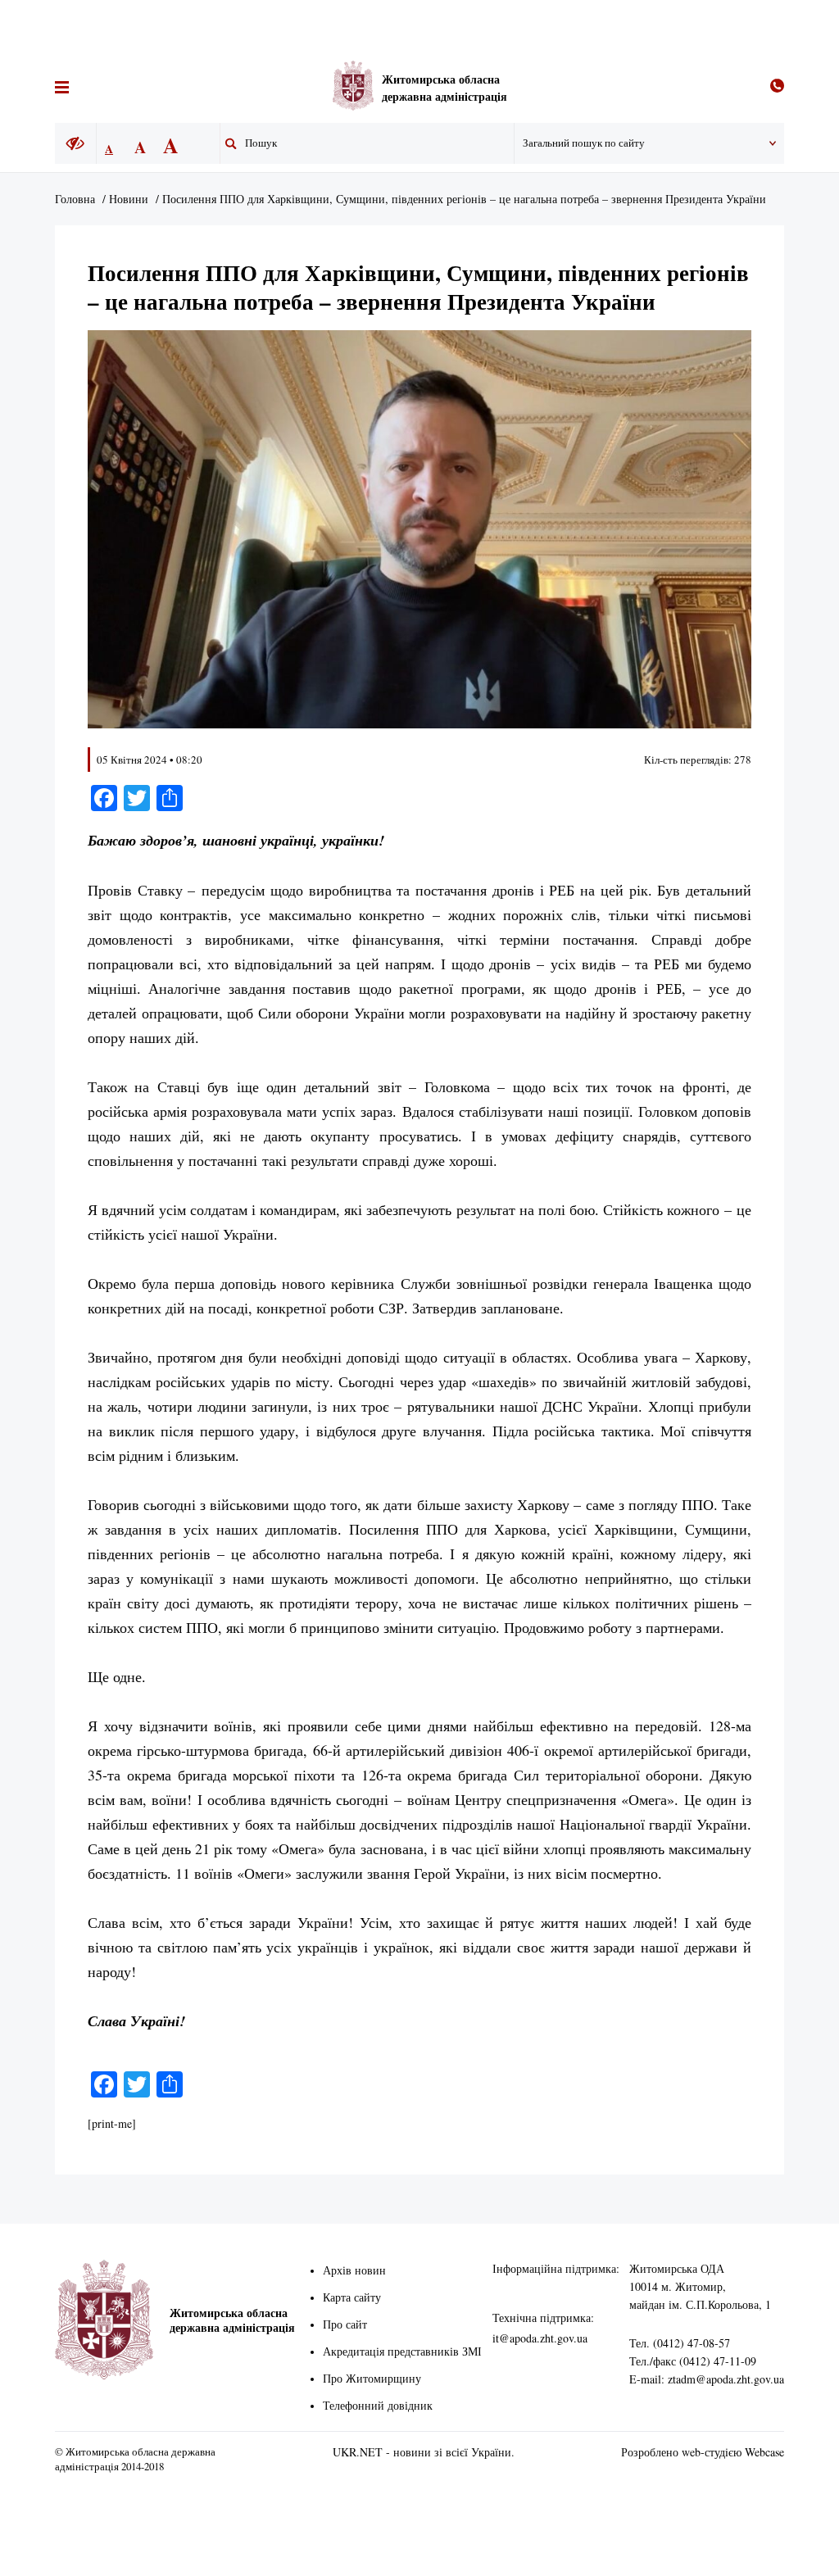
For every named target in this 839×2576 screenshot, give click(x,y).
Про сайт (345, 2324)
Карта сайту (352, 2297)
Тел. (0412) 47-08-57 (680, 2343)
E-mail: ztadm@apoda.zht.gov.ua (707, 2379)
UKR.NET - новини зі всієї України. (424, 2452)
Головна (75, 199)
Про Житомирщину (372, 2378)
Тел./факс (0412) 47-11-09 (693, 2361)
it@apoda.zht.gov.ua (540, 2338)
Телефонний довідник (378, 2405)
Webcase (764, 2452)
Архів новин (354, 2270)
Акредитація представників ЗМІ (402, 2351)
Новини (129, 199)
